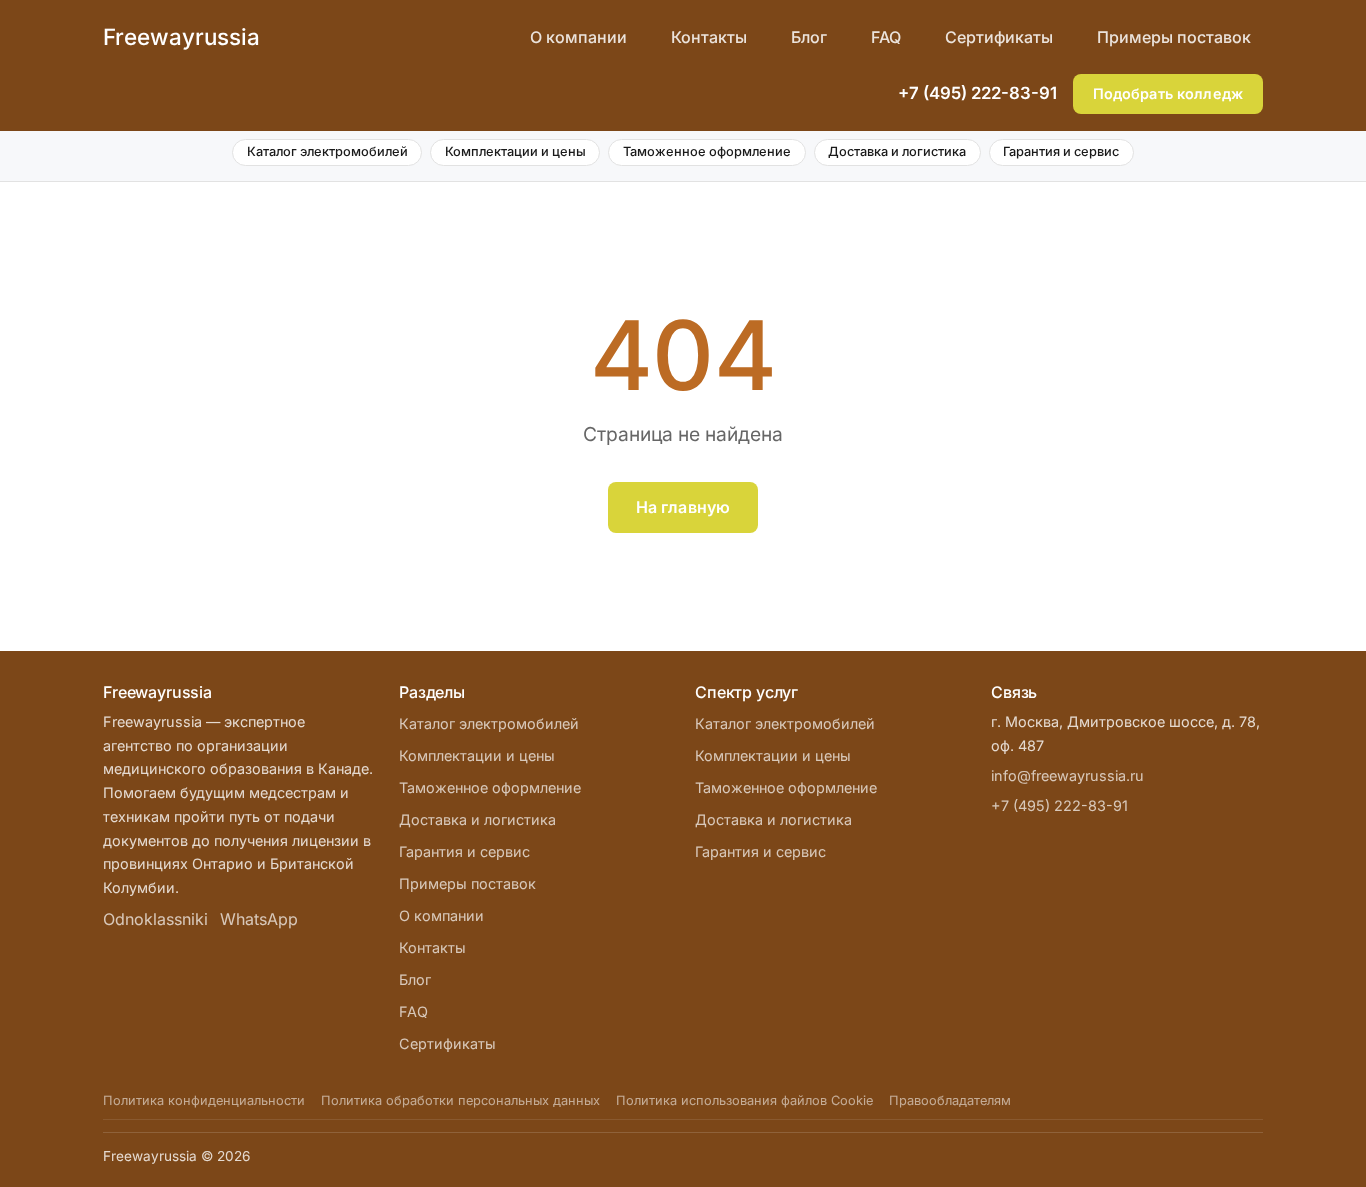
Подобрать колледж (1168, 93)
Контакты (709, 37)
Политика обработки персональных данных (460, 1100)
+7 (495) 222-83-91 (977, 93)
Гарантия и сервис (1061, 151)
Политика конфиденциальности (204, 1100)
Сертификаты (999, 37)
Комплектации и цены (515, 151)
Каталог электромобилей (327, 151)
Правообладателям (950, 1100)
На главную (683, 507)
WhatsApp (259, 919)
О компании (578, 37)
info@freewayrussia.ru (1067, 775)
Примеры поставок (1174, 37)
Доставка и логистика (897, 151)
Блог (809, 37)
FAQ (886, 37)
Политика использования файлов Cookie (744, 1100)
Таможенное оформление (707, 151)
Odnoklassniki (155, 919)
